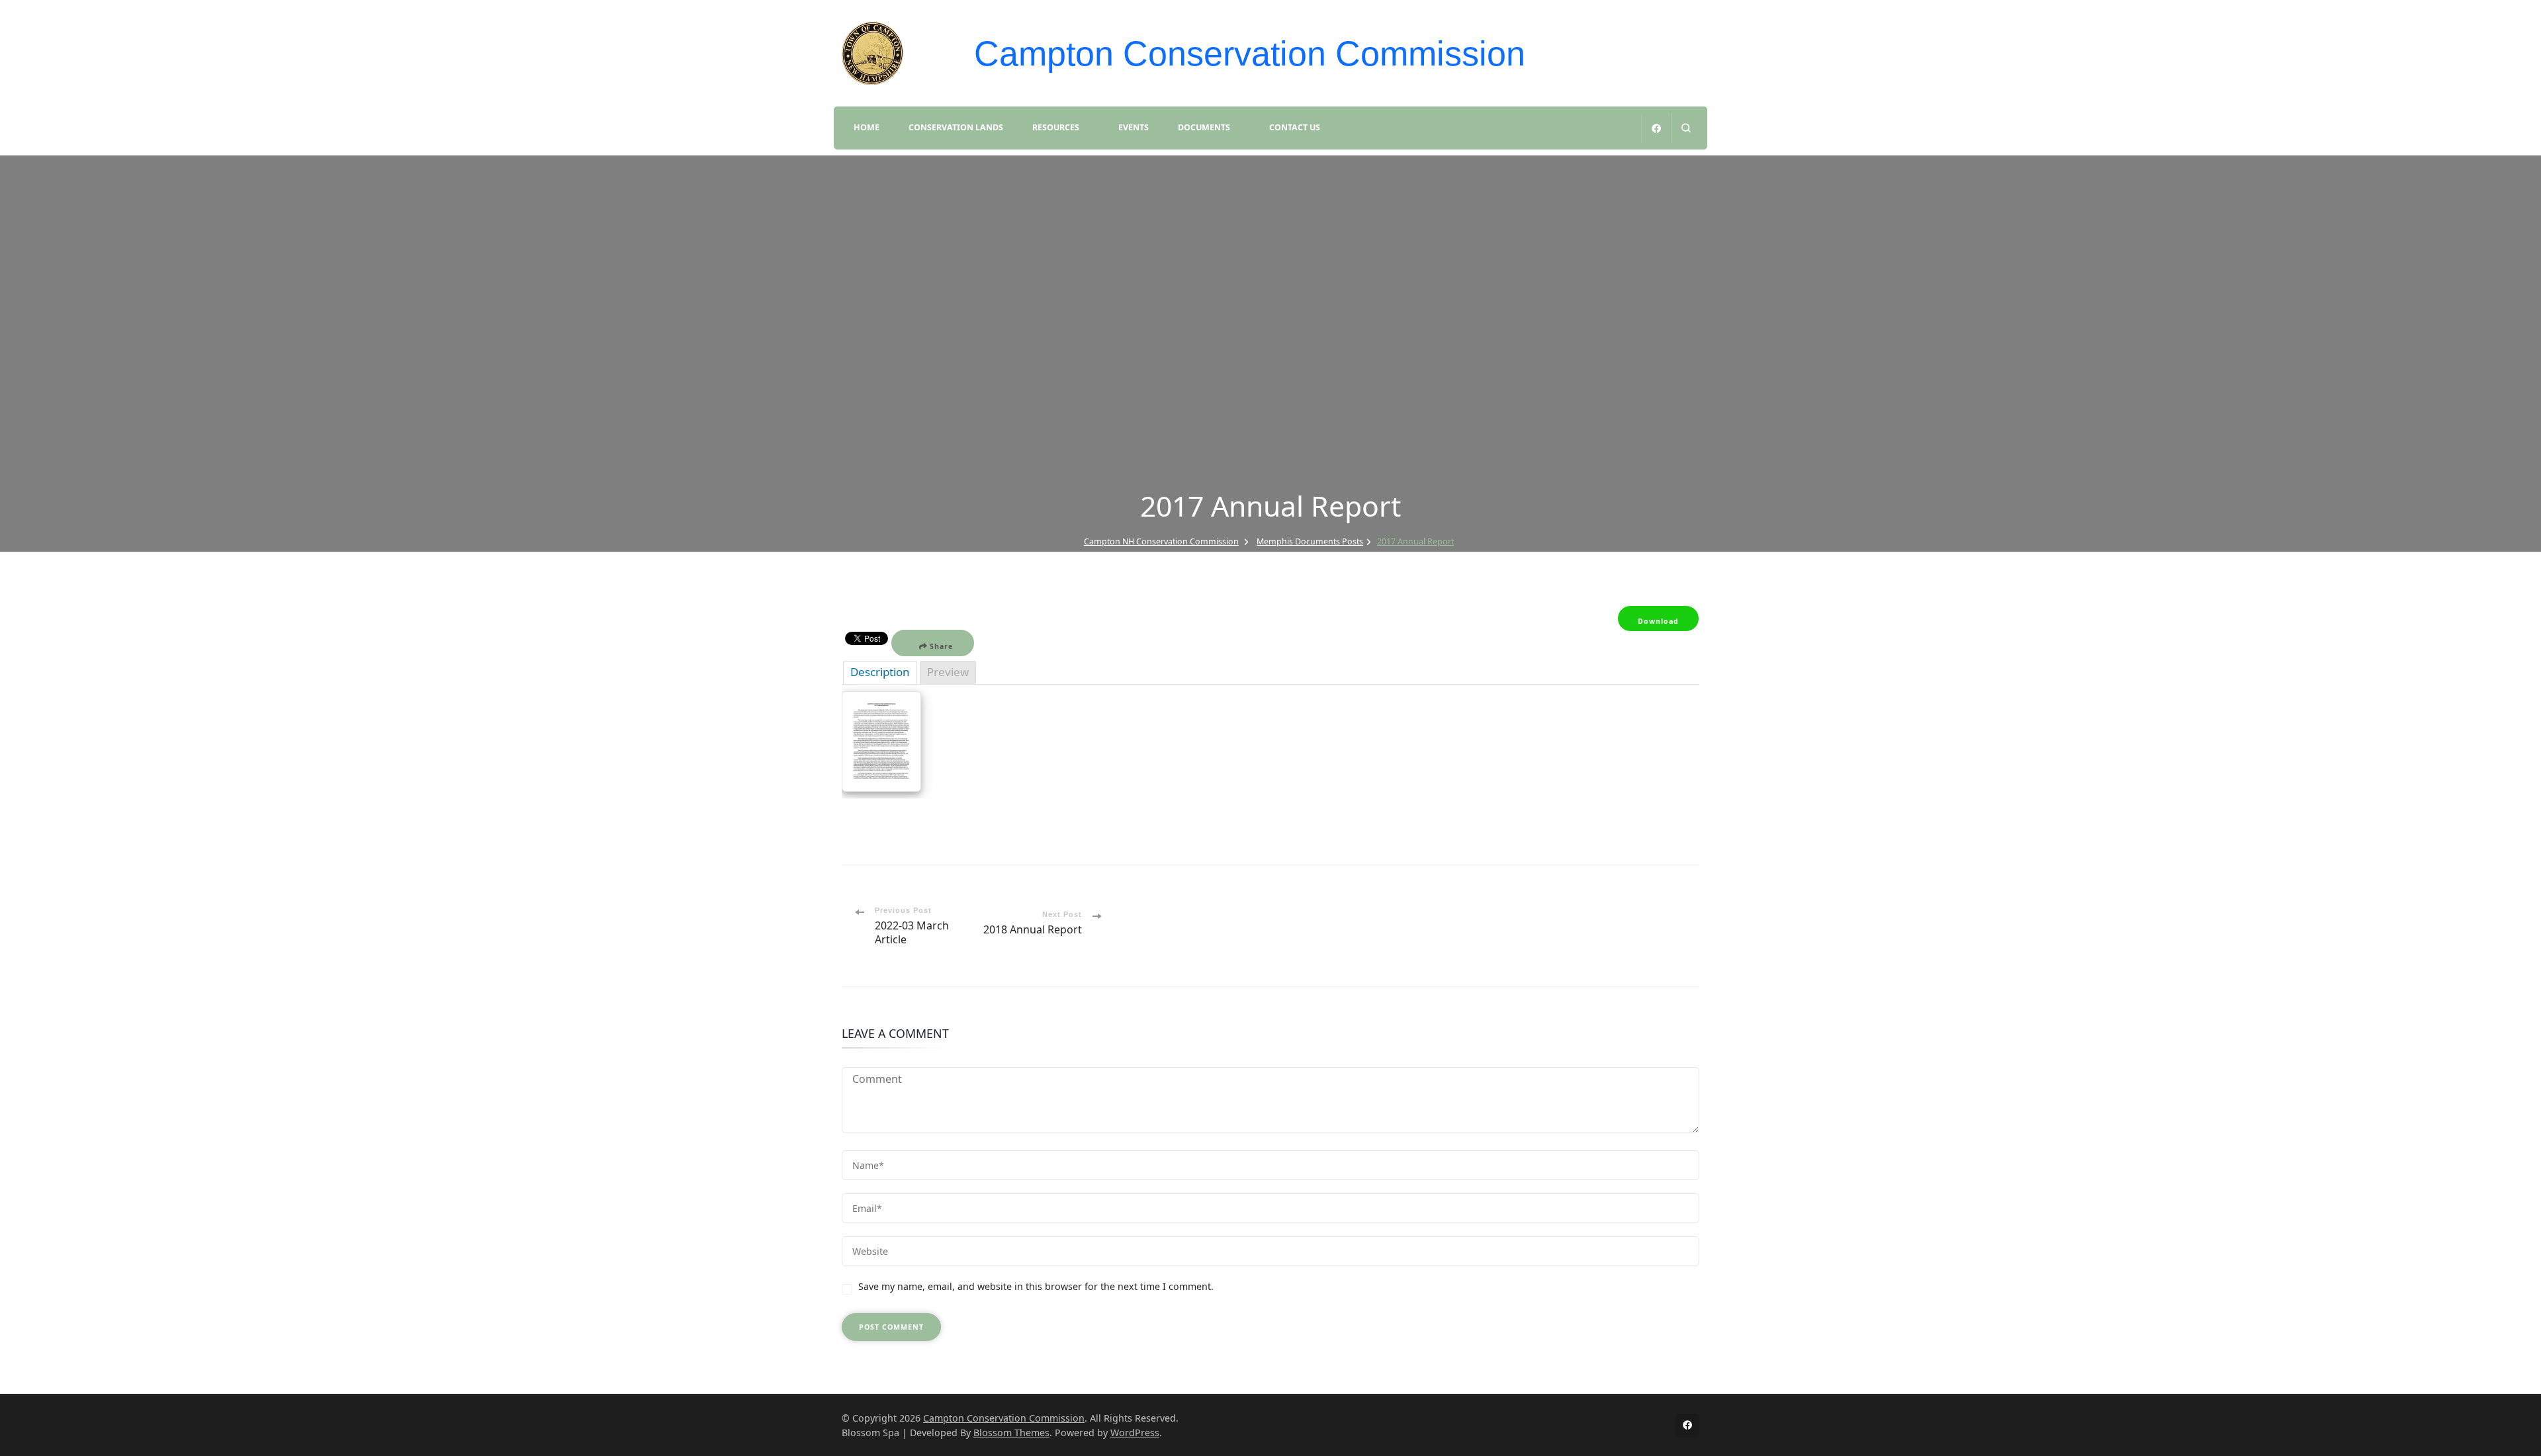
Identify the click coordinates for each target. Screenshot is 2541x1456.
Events (1134, 127)
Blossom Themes (1011, 1433)
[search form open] (1686, 128)
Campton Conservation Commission (1250, 54)
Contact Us (1295, 127)
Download (1658, 621)
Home (867, 127)
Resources (1056, 127)
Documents (1204, 127)
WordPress (1135, 1433)
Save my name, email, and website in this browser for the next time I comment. (1036, 1286)
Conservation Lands (956, 127)
